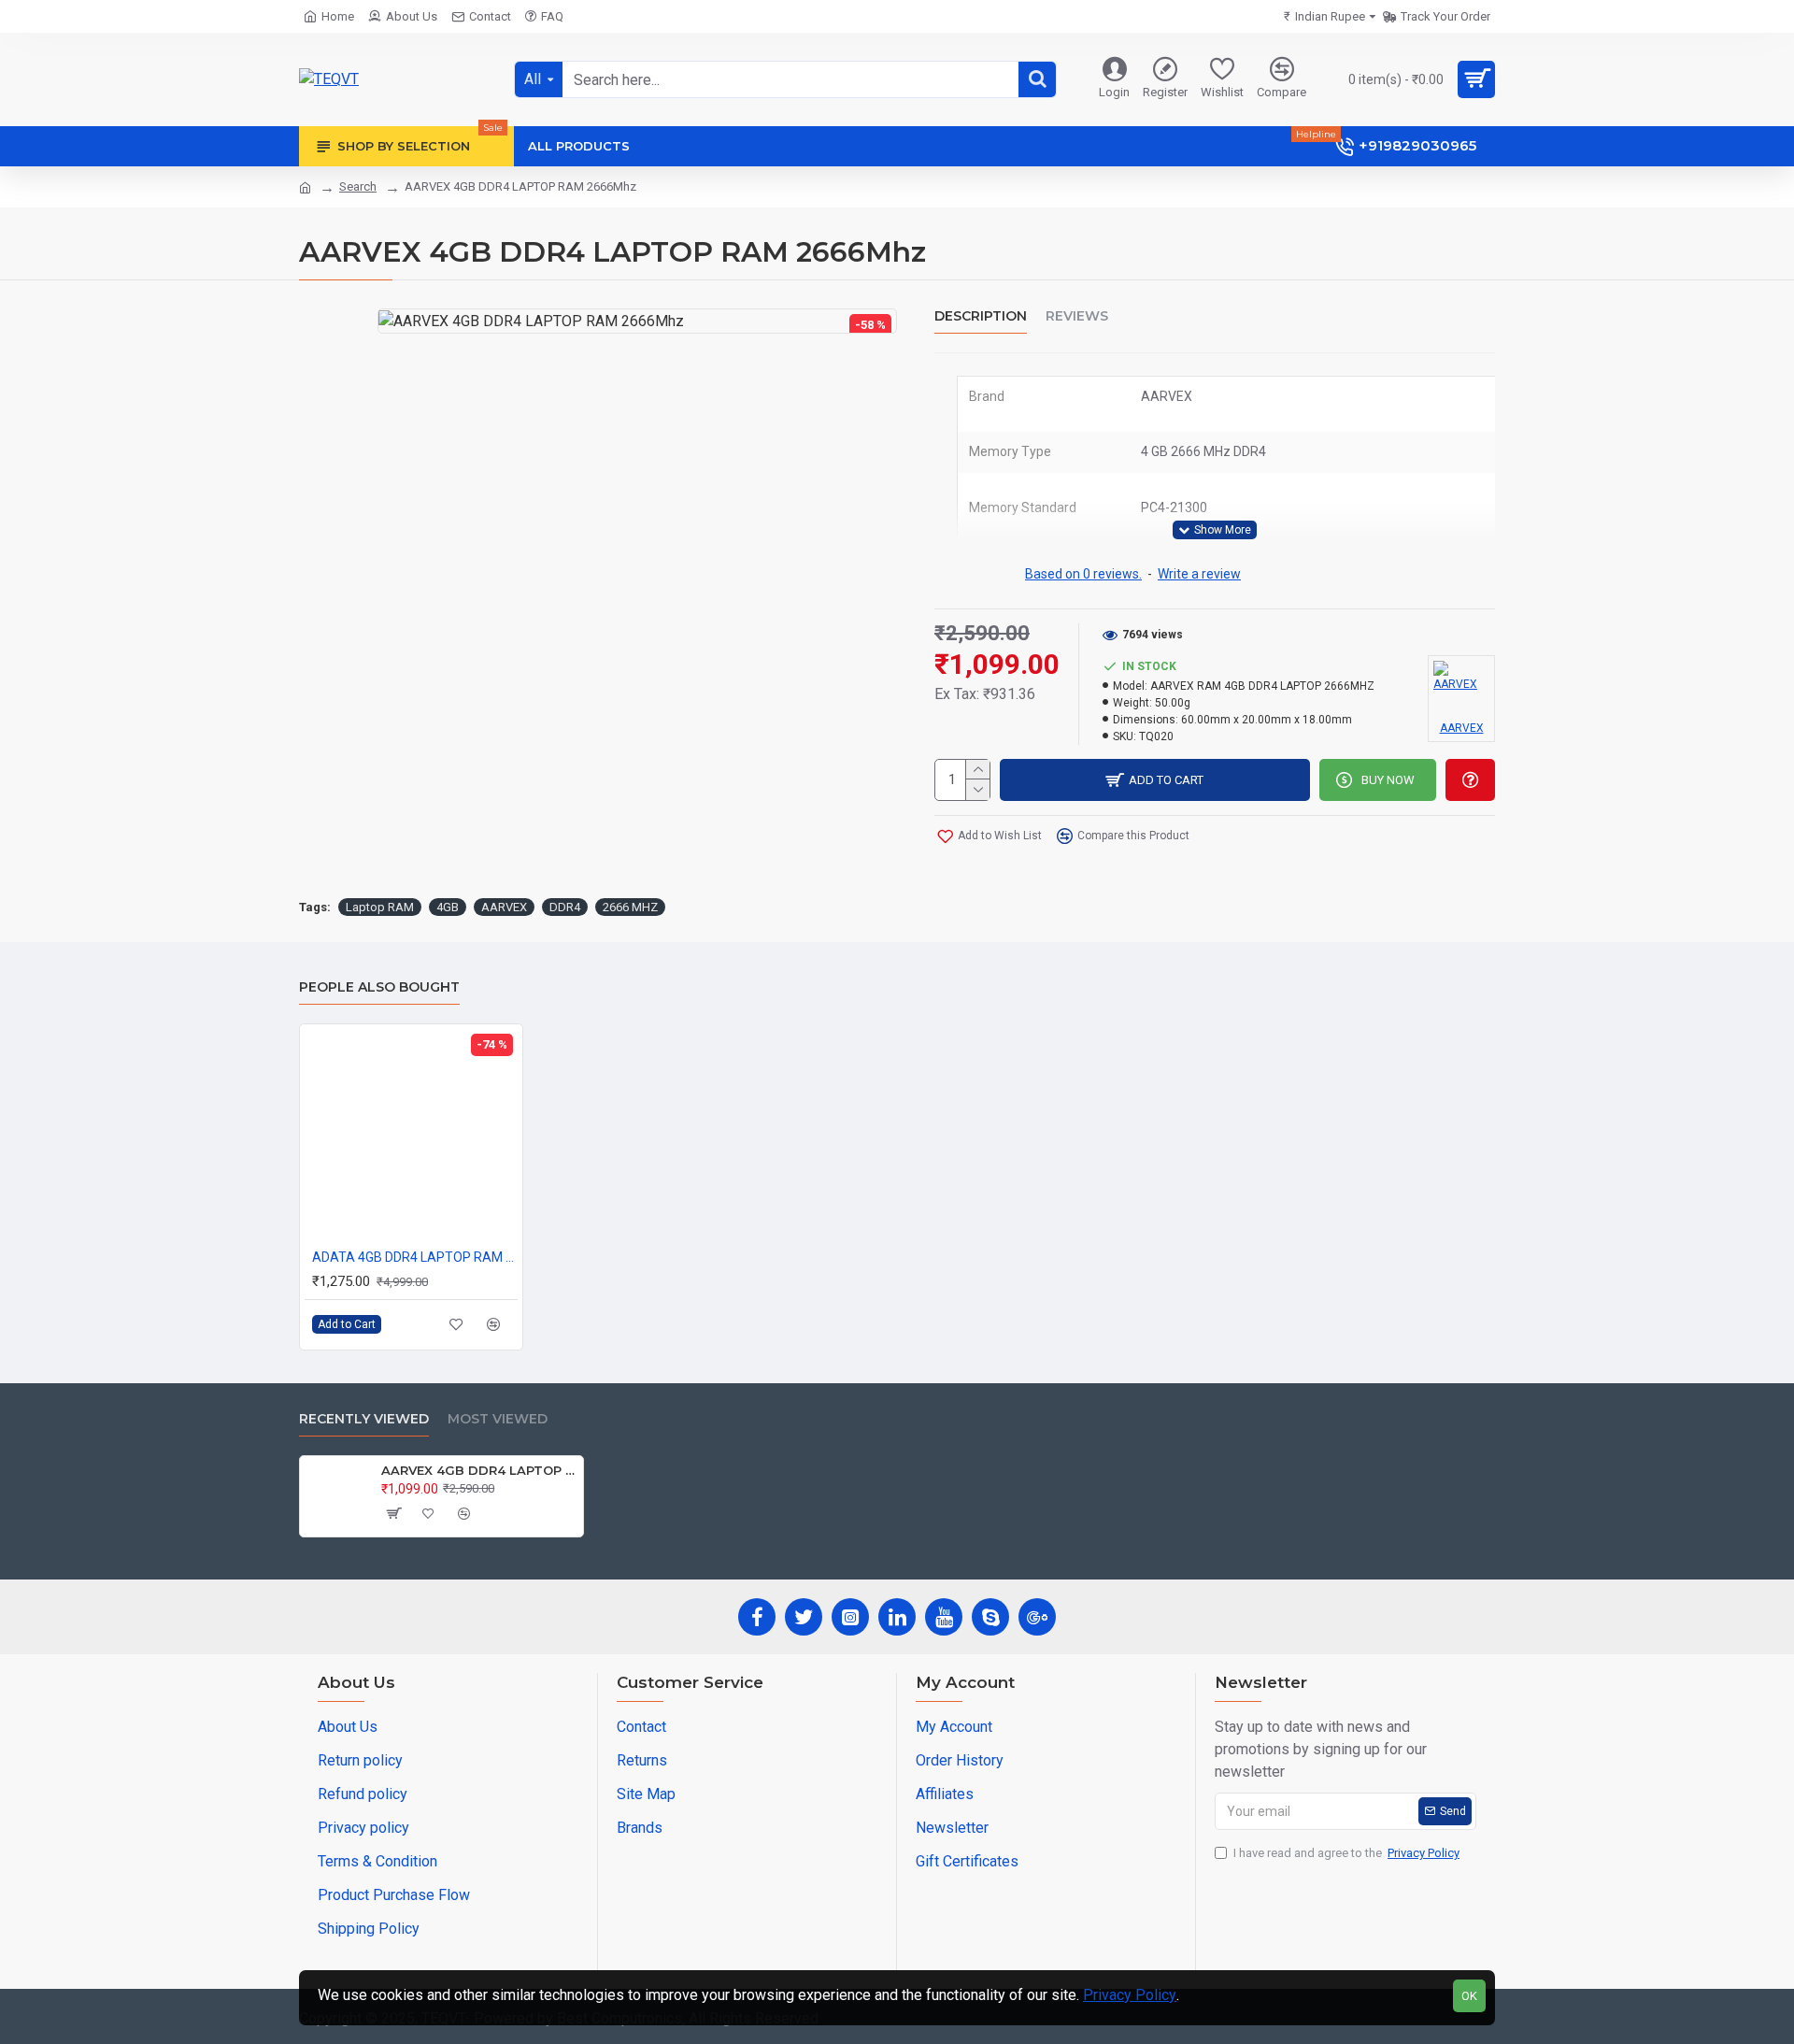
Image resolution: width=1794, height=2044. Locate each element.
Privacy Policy (1130, 1995)
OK (1469, 1996)
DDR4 (565, 907)
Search (358, 186)
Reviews (1077, 316)
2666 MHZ (630, 907)
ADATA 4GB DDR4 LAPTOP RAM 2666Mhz (415, 1257)
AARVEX (504, 907)
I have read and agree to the (1346, 1853)
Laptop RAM (380, 907)
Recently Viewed (364, 1419)
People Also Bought (379, 987)
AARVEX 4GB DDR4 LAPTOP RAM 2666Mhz (479, 1470)
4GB (448, 907)
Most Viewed (498, 1419)
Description (981, 316)
